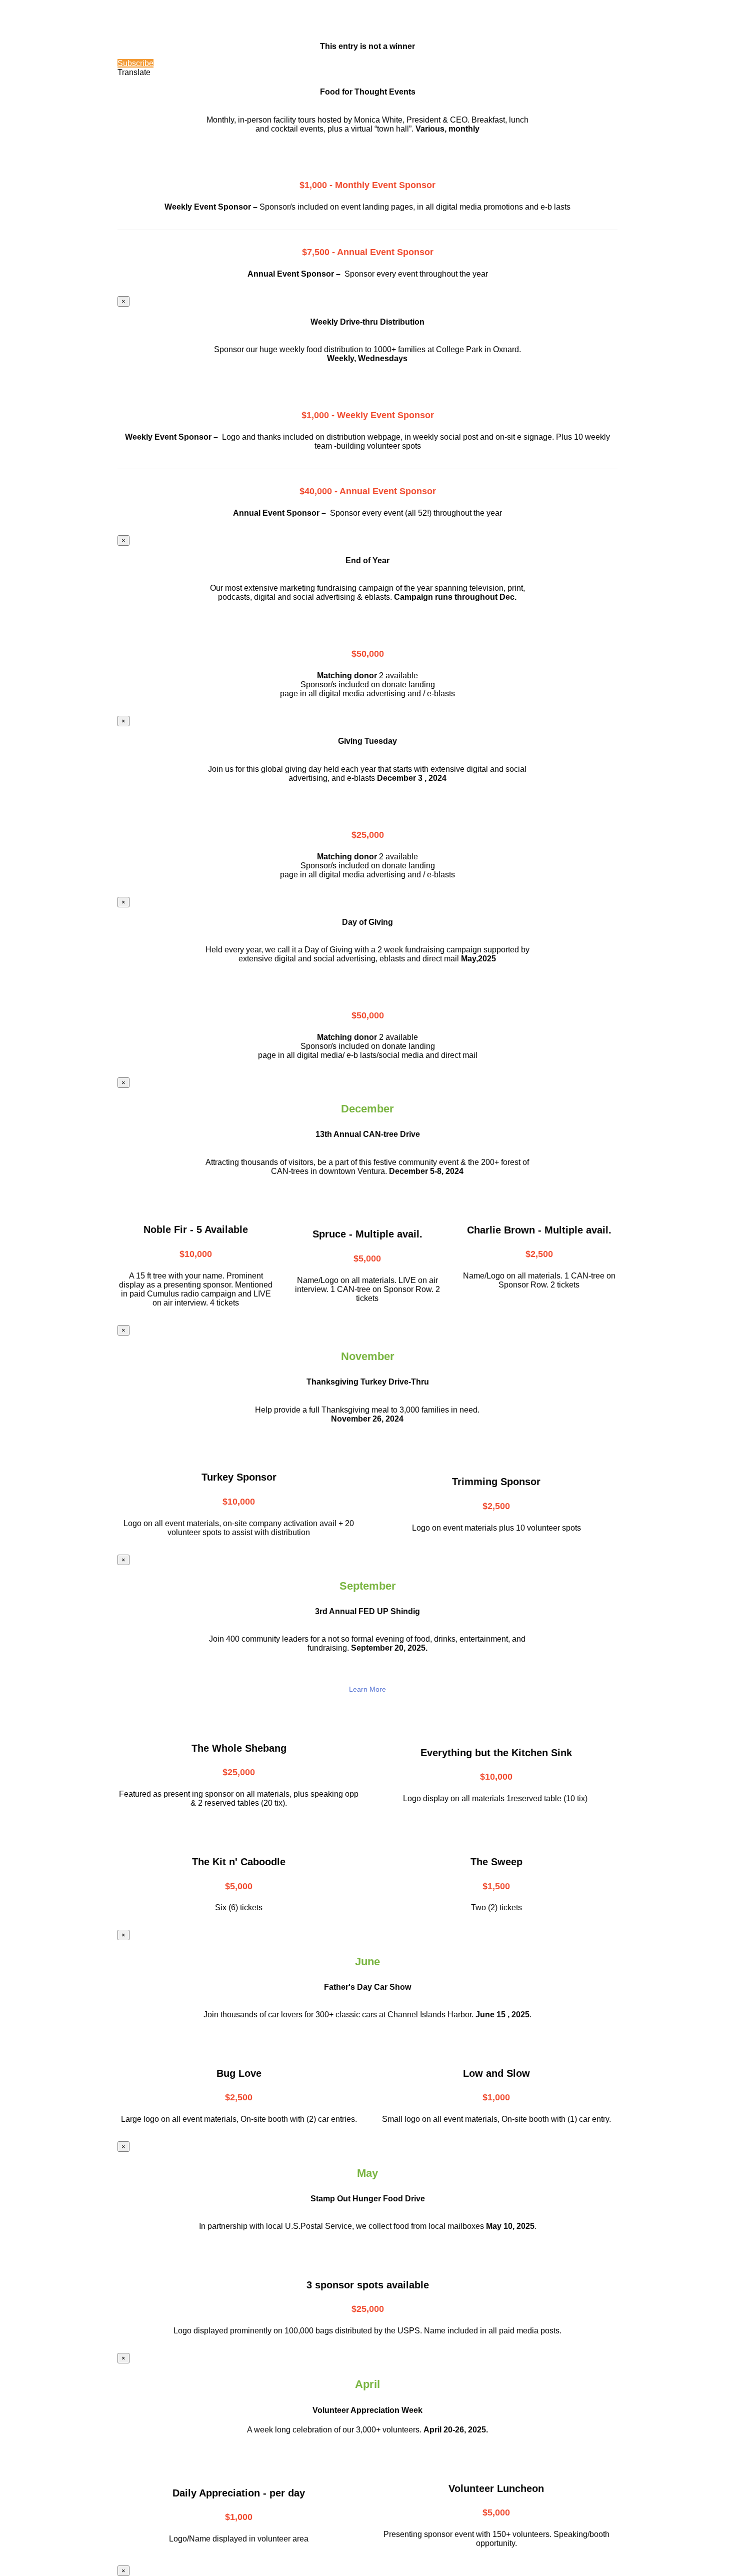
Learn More (367, 1689)
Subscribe (135, 63)
